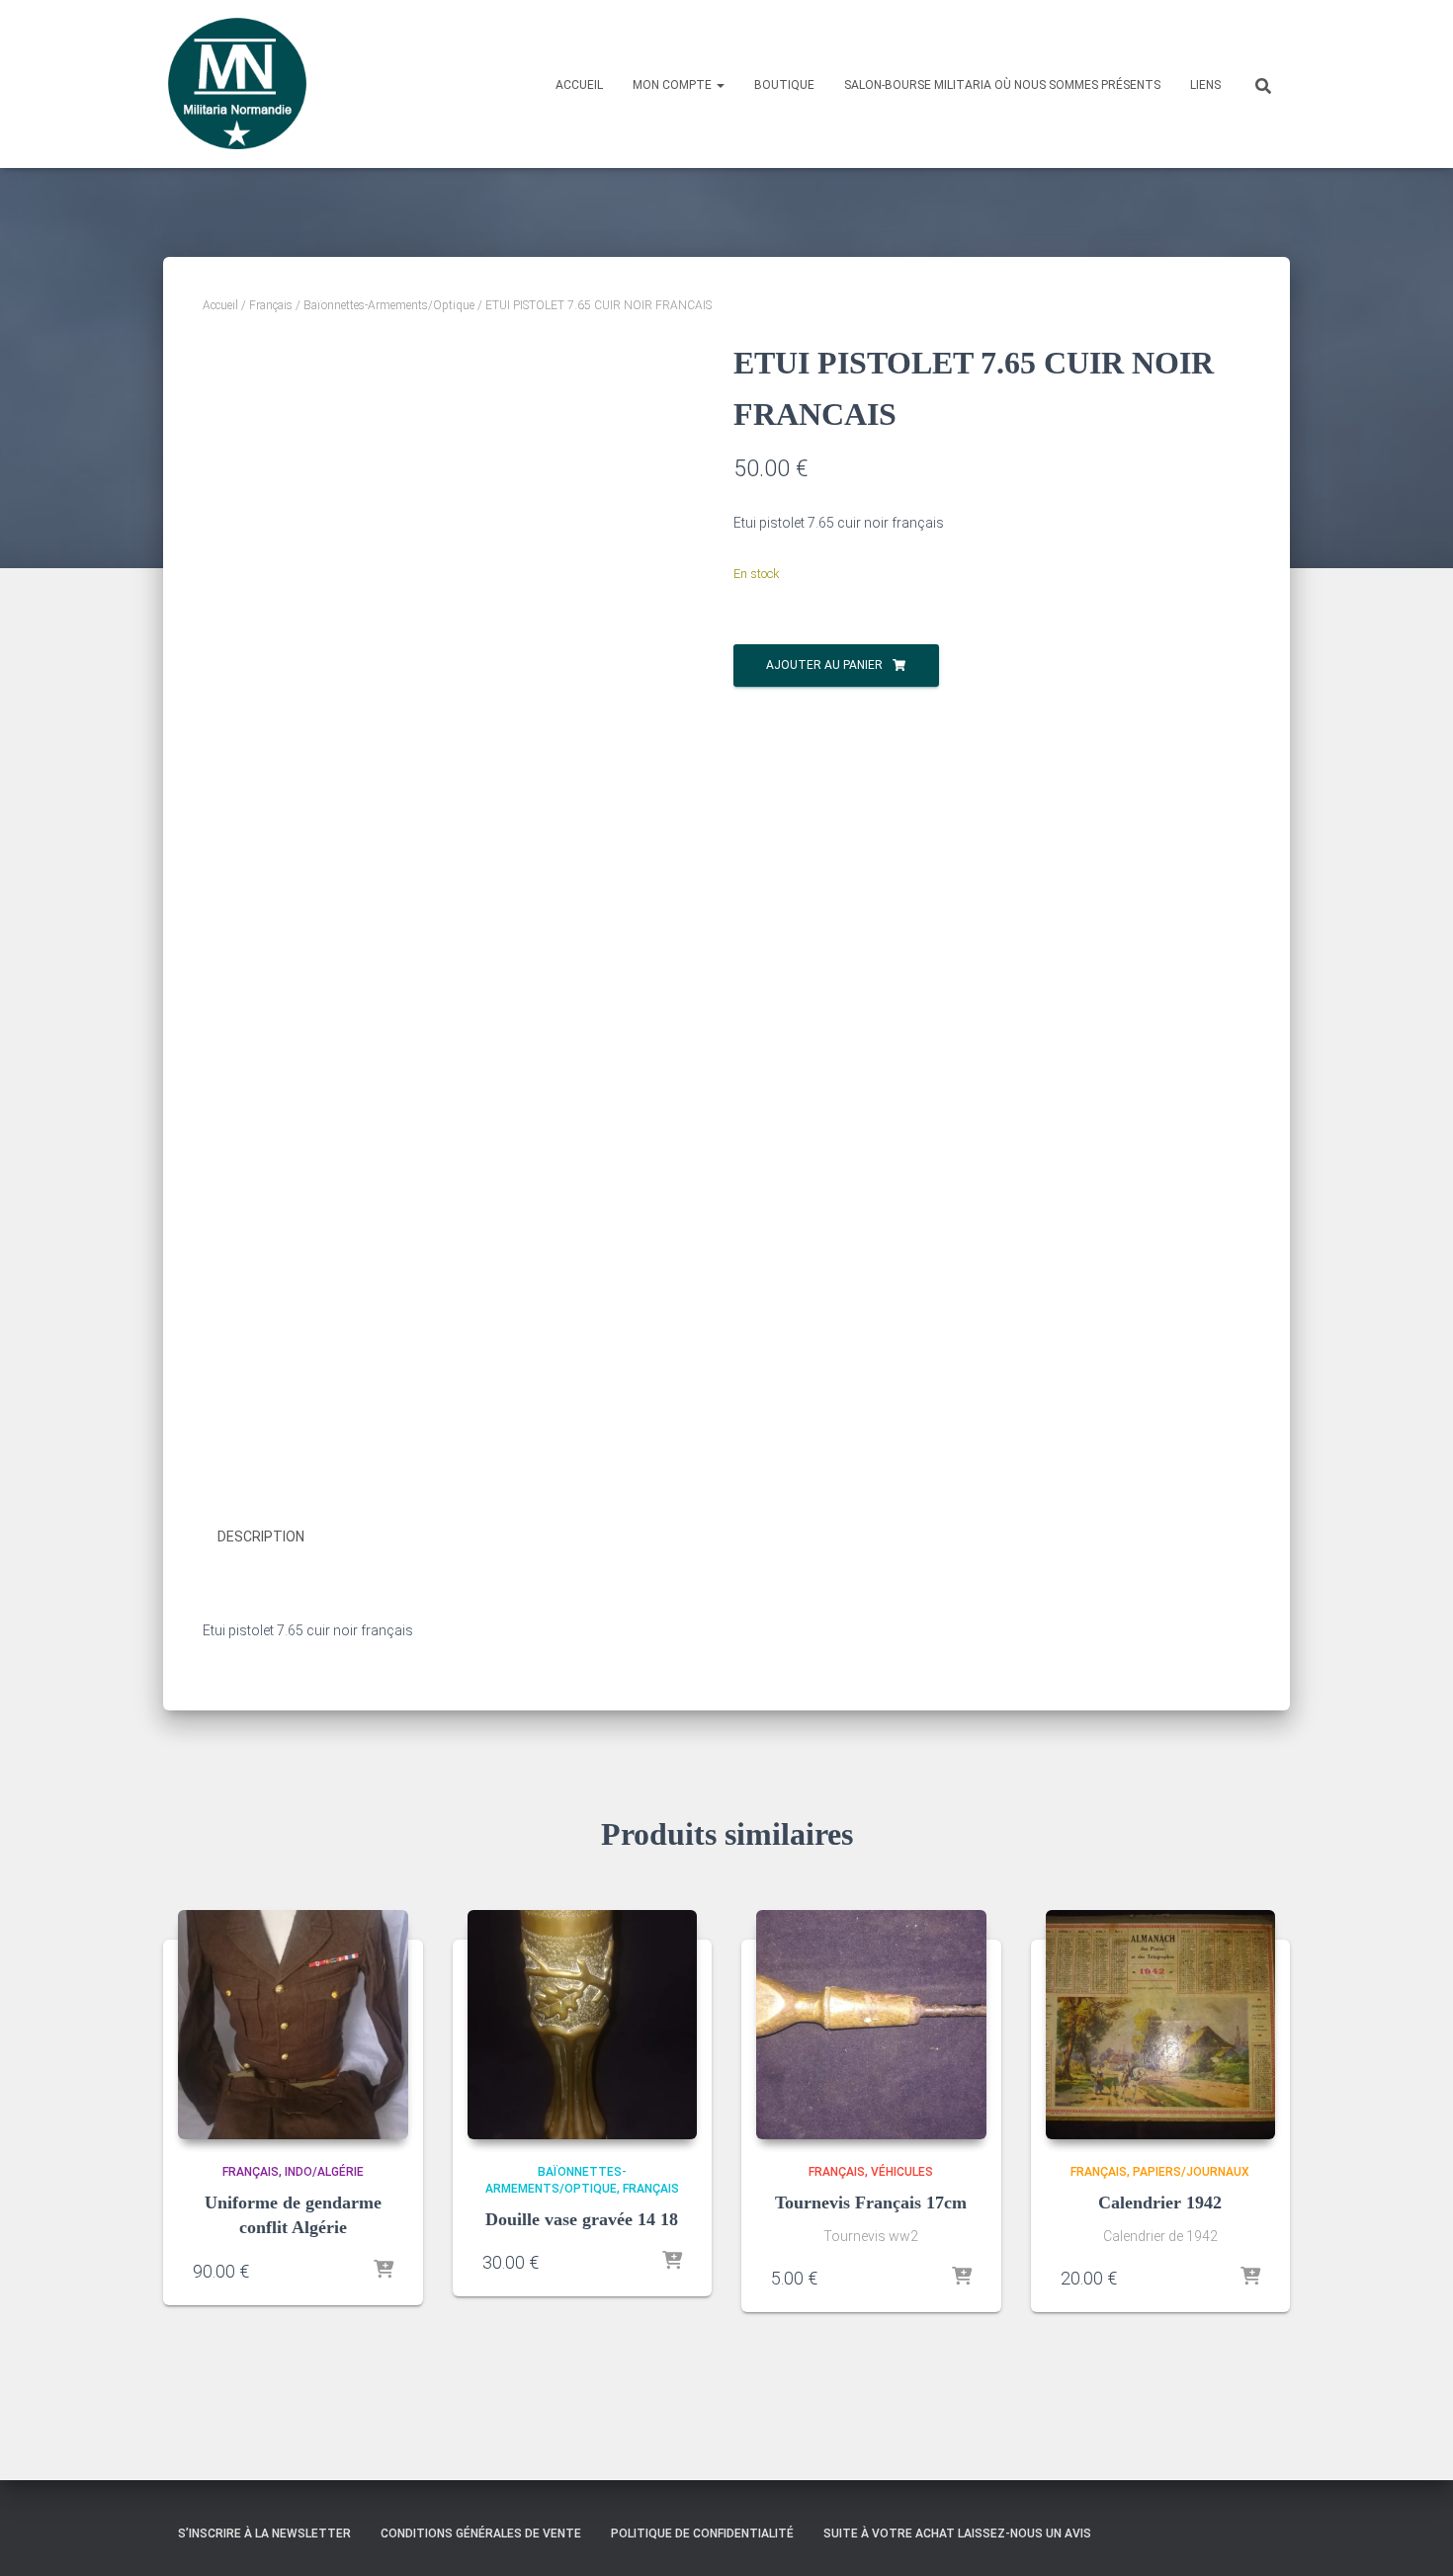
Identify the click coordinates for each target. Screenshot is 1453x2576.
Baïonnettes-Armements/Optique (389, 305)
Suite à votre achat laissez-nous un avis (957, 2534)
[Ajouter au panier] (384, 2271)
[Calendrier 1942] (1161, 2025)
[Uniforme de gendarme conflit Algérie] (293, 2025)
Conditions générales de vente (481, 2534)
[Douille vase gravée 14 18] (583, 2025)
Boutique (784, 85)
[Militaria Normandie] (237, 84)
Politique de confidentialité (702, 2534)
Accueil (579, 85)
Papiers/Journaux (1191, 2172)
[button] (720, 85)
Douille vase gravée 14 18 (582, 2219)
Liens (1205, 85)
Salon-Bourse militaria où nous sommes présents (1002, 85)
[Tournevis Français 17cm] (871, 2025)
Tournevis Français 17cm (871, 2202)
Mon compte (674, 85)
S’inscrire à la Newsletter (264, 2534)
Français (271, 305)
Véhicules (902, 2172)
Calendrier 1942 (1160, 2202)
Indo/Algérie (324, 2172)
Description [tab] (261, 1537)
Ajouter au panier (824, 665)
